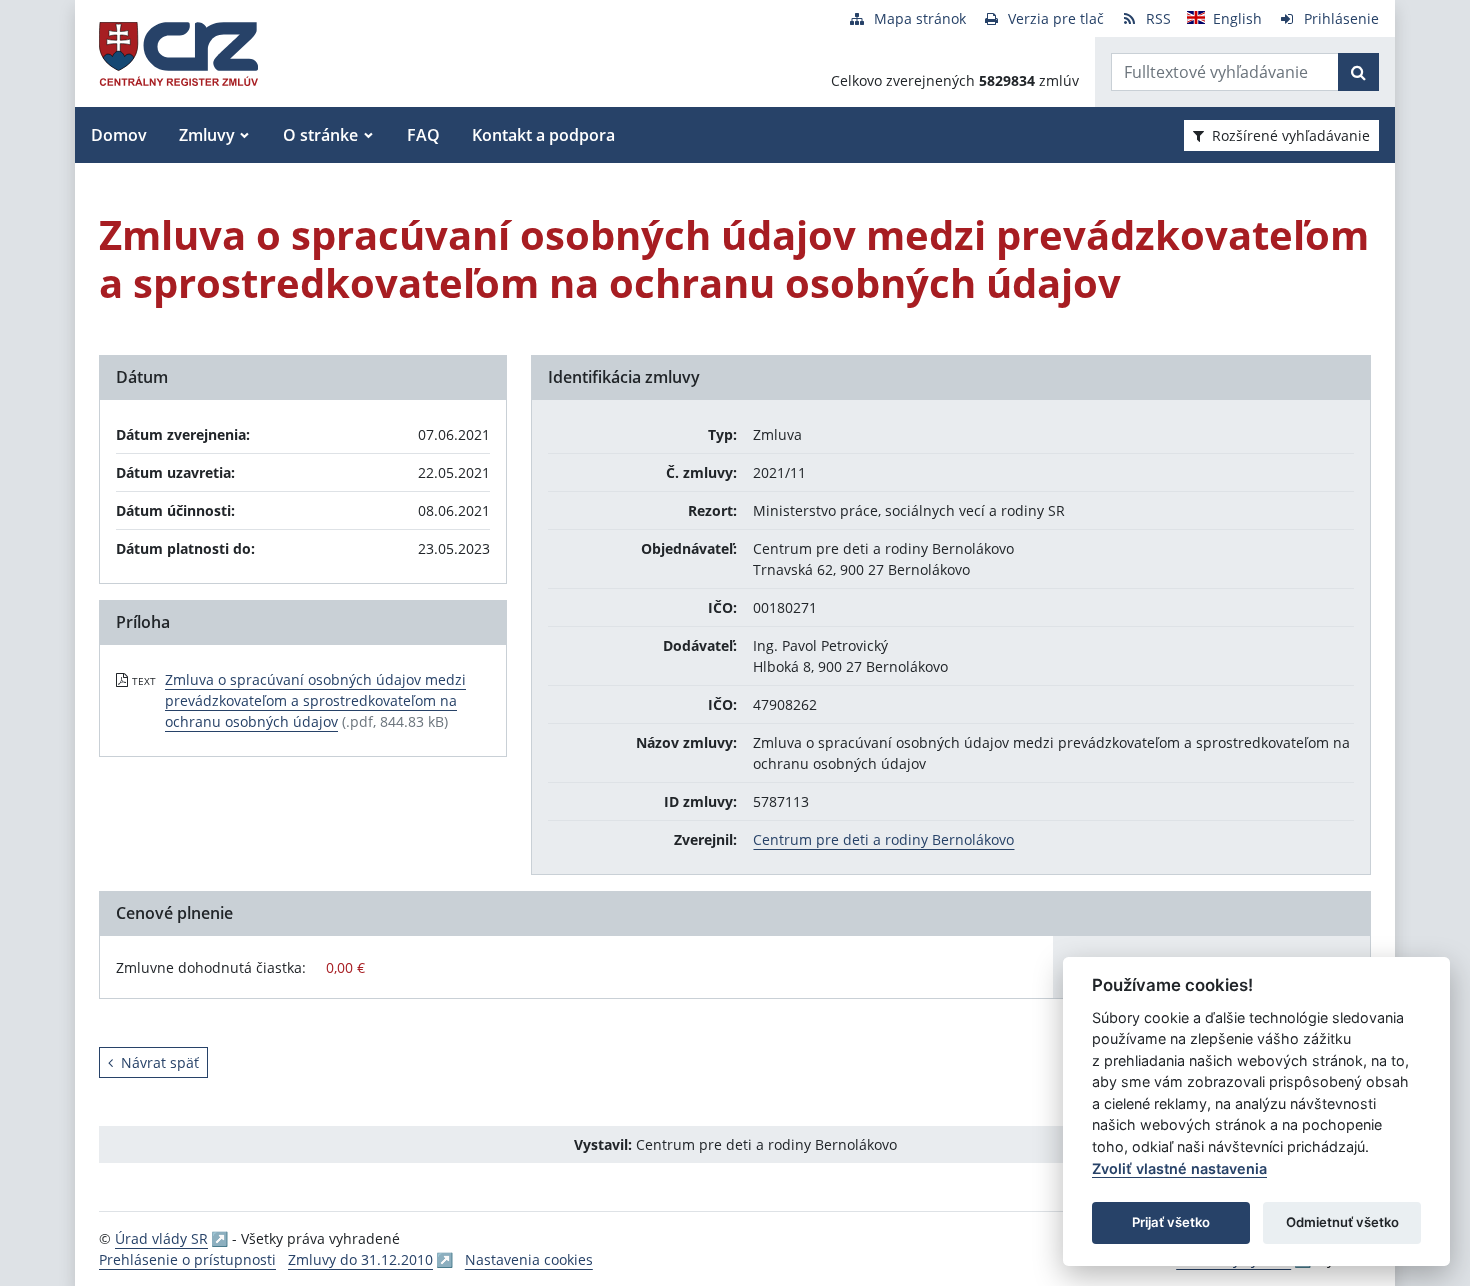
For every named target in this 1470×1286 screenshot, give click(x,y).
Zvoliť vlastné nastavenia (1179, 1168)
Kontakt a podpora (543, 135)
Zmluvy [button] (207, 135)
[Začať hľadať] (1358, 72)
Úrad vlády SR (161, 1238)
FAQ (423, 135)
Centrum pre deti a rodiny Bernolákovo (883, 839)
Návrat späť (160, 1062)
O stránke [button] (320, 135)
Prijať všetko (1171, 1222)
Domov (119, 135)
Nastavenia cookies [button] (529, 1259)
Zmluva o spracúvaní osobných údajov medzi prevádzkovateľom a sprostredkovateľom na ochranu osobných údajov (315, 700)
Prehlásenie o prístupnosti (187, 1259)
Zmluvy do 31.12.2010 (360, 1259)
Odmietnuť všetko (1342, 1222)
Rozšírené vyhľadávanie (1291, 135)
